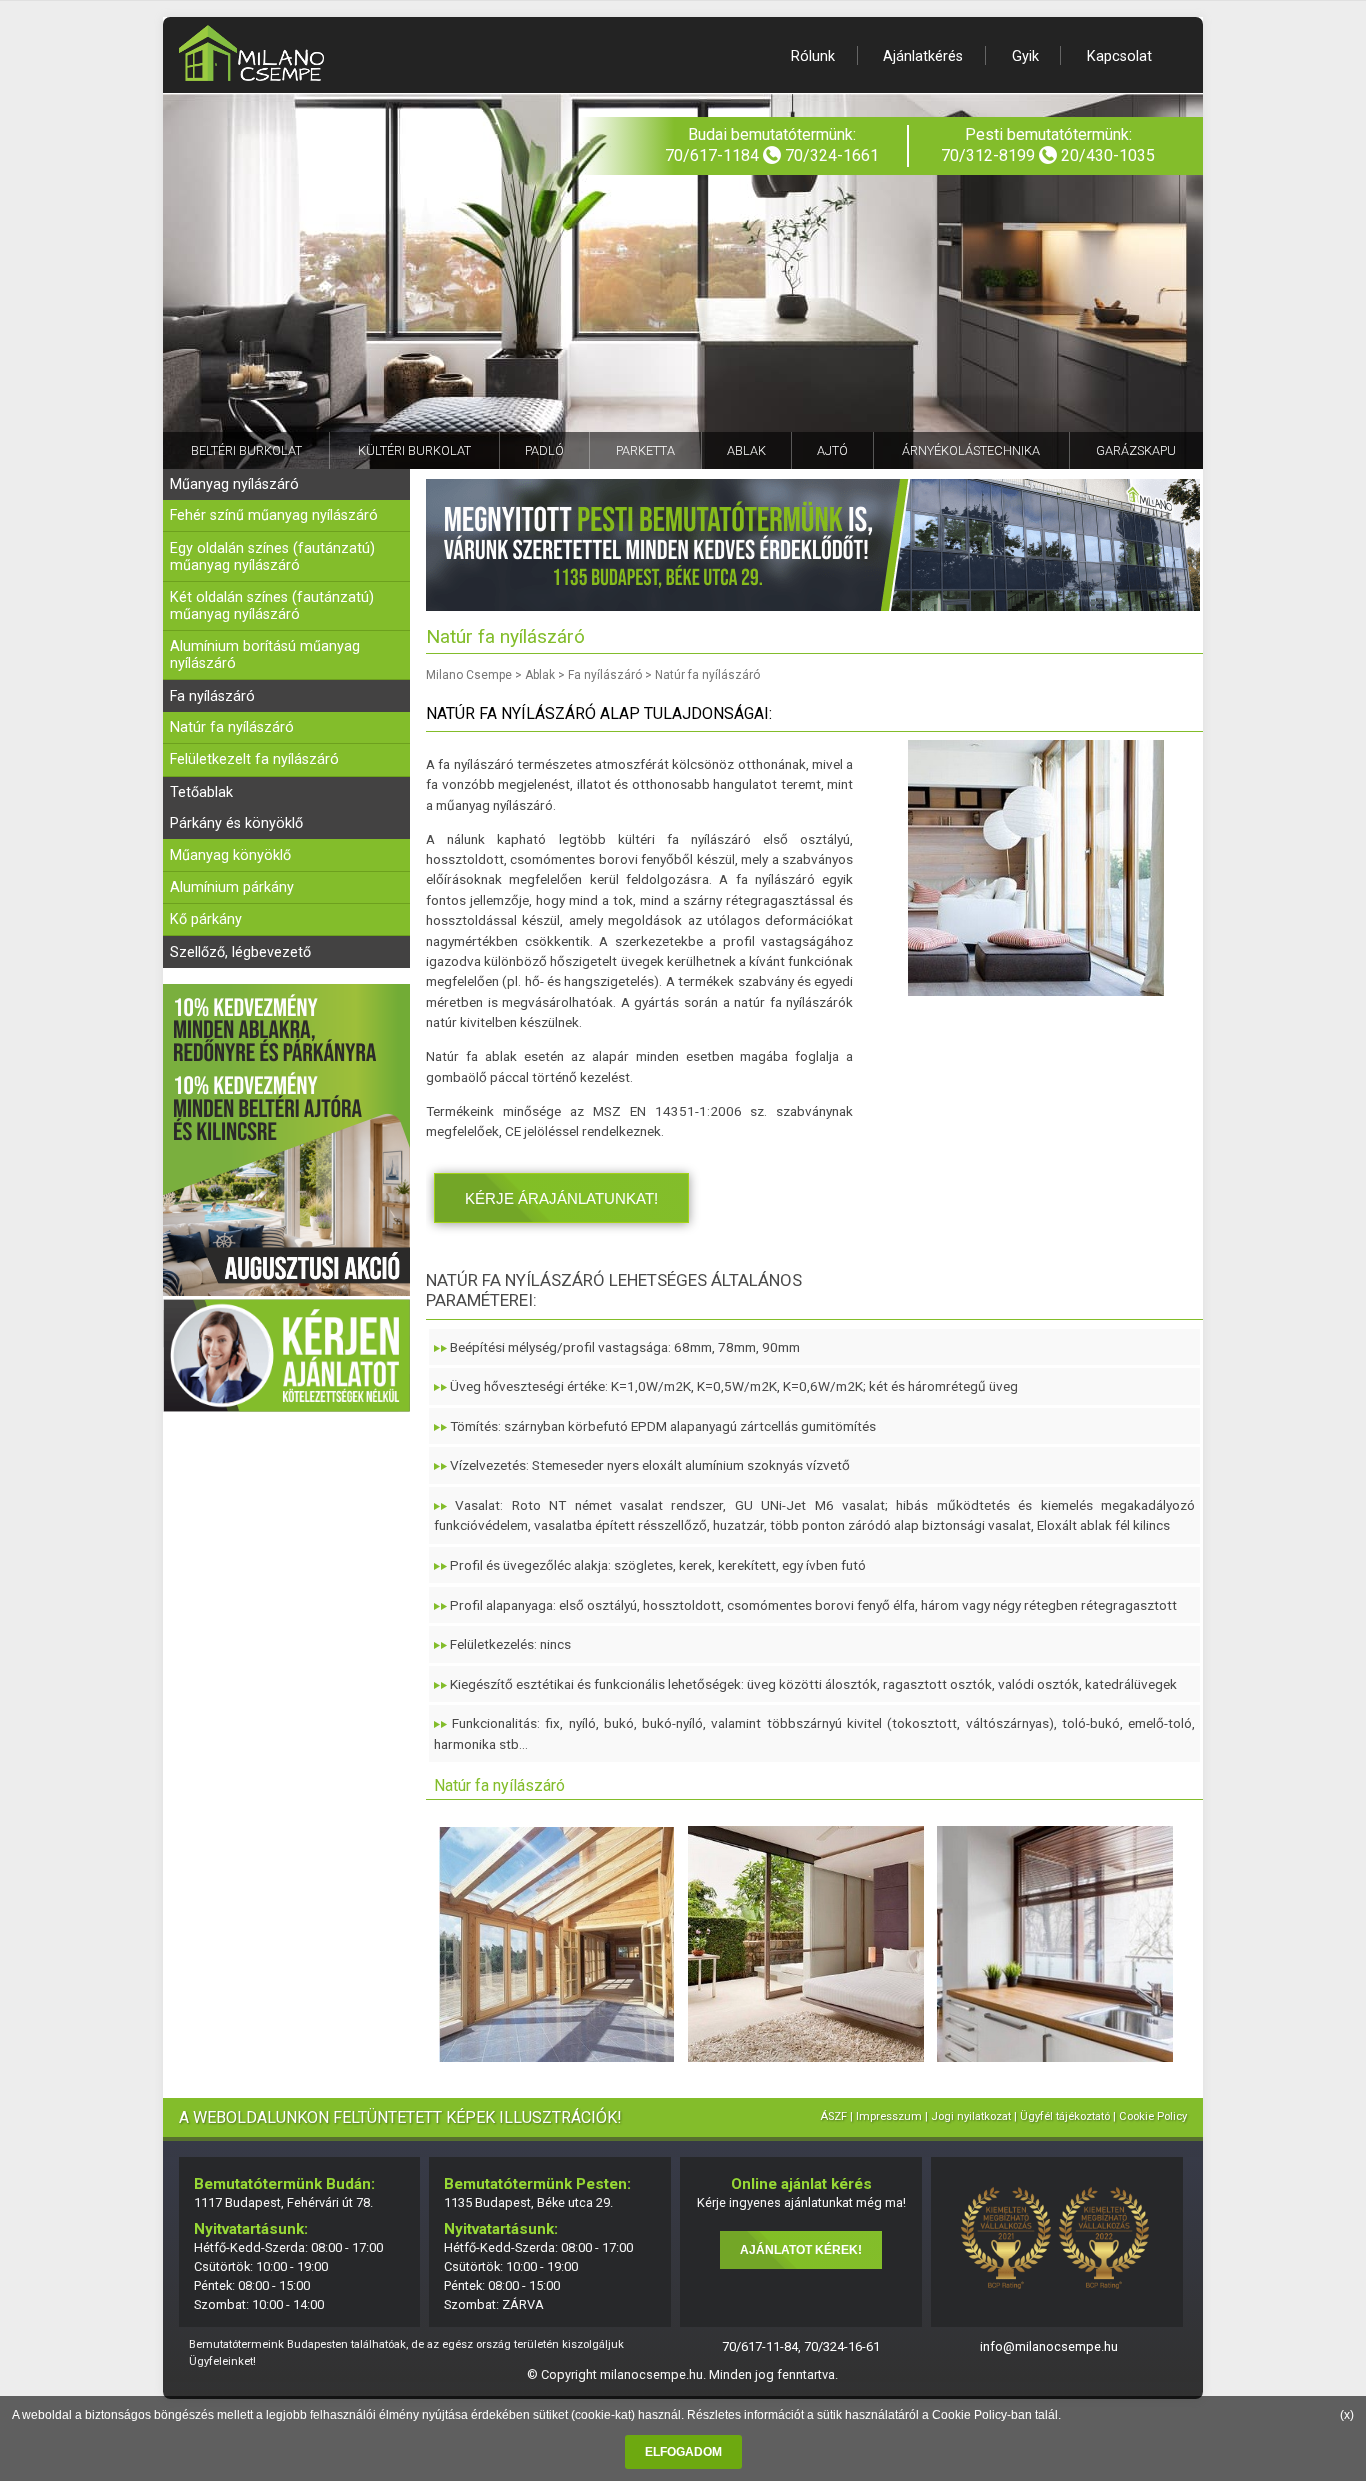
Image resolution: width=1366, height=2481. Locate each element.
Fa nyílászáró (212, 696)
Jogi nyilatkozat (971, 2116)
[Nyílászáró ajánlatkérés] (286, 1407)
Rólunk (813, 56)
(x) (1347, 2415)
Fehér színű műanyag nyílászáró (274, 515)
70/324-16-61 (842, 2346)
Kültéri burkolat (414, 450)
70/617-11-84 (760, 2346)
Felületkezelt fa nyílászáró (254, 759)
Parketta (645, 450)
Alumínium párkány (232, 887)
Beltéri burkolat (246, 450)
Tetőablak (201, 792)
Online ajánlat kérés (801, 2184)
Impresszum (889, 2116)
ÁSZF (833, 2116)
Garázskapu (1136, 450)
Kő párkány (206, 919)
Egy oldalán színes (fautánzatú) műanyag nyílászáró (272, 557)
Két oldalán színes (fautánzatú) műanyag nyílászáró (272, 606)
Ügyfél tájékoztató (1065, 2116)
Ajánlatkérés (923, 56)
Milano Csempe (469, 675)
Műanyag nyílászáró (234, 484)
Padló (544, 450)
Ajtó (832, 450)
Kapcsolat (1119, 56)
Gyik (1025, 56)
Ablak (746, 450)
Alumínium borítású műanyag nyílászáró (265, 655)
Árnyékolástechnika (971, 450)
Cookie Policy (969, 2415)
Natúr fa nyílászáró (232, 727)
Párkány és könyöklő (236, 823)
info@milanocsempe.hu (1049, 2346)
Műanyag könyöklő (230, 855)
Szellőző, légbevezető (240, 952)
